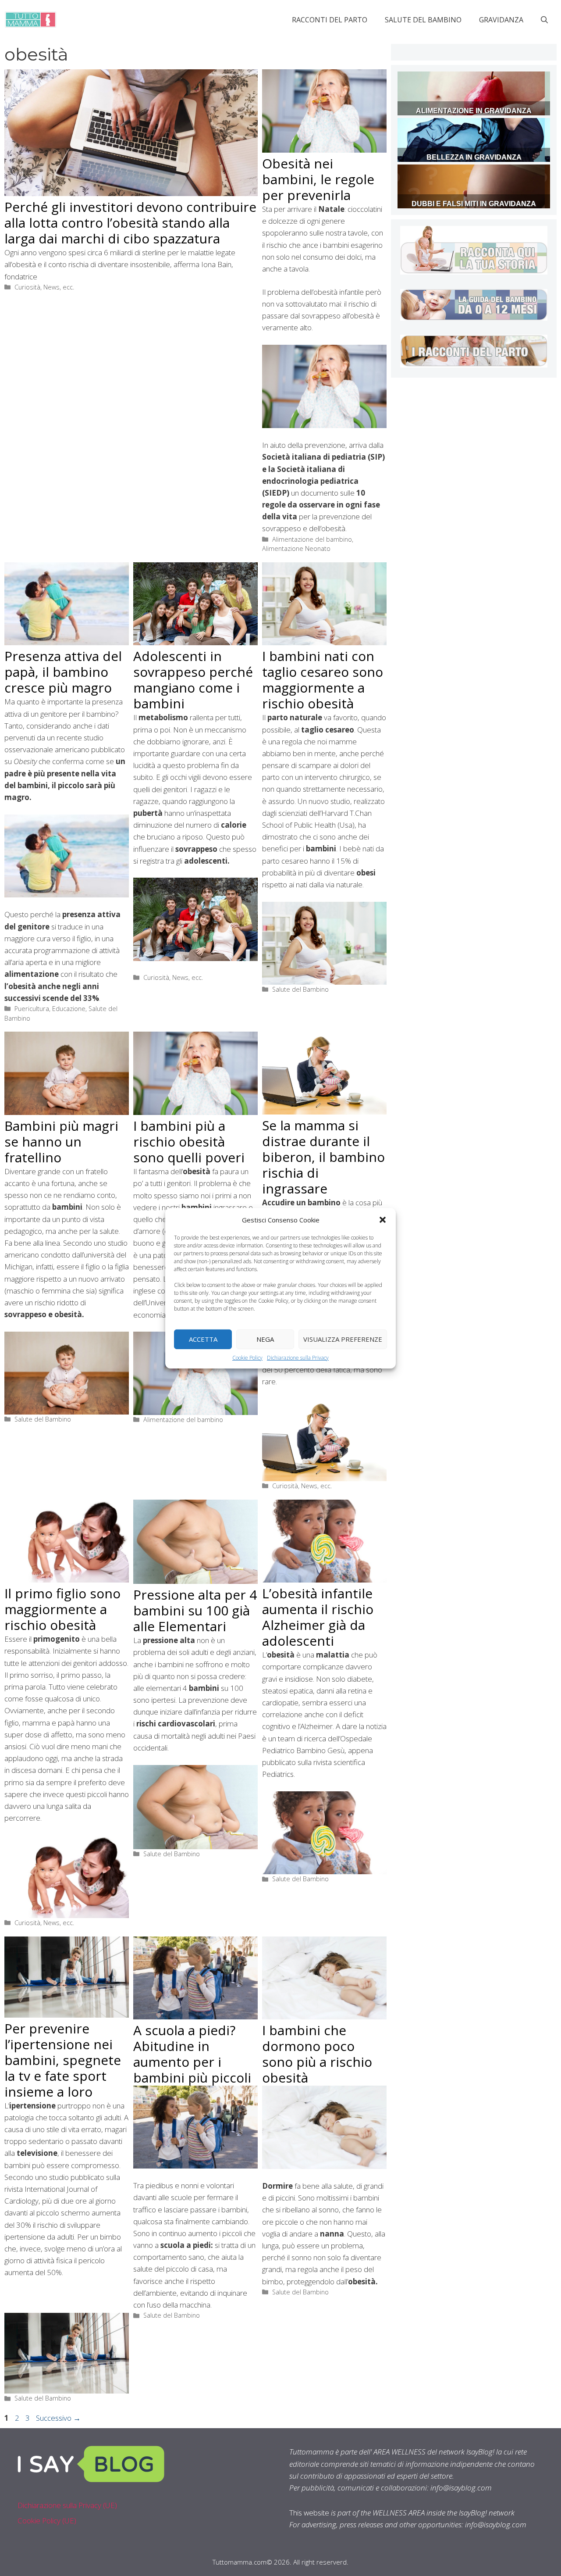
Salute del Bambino (423, 20)
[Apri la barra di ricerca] (544, 20)
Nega (265, 1339)
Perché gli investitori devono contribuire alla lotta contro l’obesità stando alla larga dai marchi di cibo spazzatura (130, 223)
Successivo (58, 2418)
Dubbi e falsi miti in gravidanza (474, 204)
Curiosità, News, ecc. (44, 287)
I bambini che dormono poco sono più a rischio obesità (317, 2054)
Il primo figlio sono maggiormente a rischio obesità (62, 1609)
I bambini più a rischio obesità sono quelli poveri (189, 1142)
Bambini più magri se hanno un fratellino (61, 1142)
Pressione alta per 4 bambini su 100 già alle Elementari (195, 1610)
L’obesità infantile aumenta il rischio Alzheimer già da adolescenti (318, 1617)
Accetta (203, 1339)
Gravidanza (501, 20)
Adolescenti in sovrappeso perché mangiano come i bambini (193, 680)
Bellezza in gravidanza (474, 157)
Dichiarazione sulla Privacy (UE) (67, 2505)
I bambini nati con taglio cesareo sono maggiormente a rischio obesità (323, 680)
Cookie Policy (247, 1357)
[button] (383, 1219)
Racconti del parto (330, 20)
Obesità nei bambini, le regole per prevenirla (318, 179)
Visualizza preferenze (343, 1339)
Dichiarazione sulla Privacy (298, 1357)
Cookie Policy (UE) (47, 2521)
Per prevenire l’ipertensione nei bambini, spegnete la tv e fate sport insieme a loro (63, 2060)
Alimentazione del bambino (312, 539)
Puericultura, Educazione (50, 1009)
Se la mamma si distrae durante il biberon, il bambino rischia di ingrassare (323, 1157)
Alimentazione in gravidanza (474, 111)
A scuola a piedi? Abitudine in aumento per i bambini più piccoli (192, 2054)
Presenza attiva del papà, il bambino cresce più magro (63, 672)
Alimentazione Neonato (296, 548)
